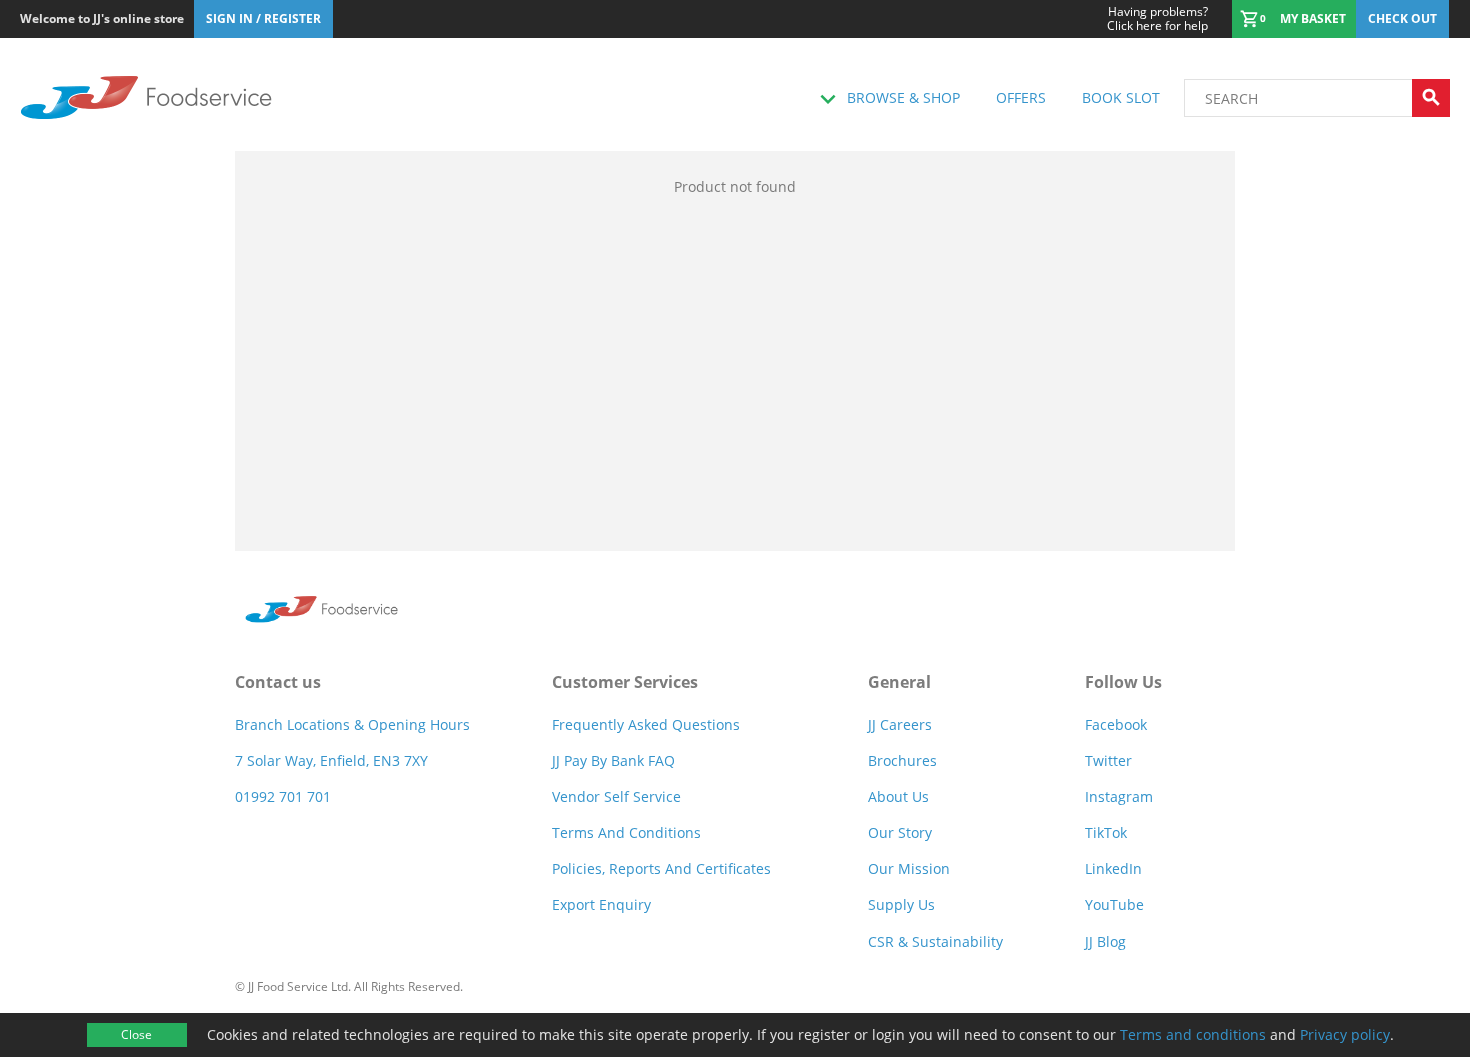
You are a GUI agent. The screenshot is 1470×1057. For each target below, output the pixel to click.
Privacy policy (1345, 1034)
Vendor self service (616, 796)
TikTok (1106, 832)
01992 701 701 (283, 796)
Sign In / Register (263, 18)
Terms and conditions (1193, 1034)
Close (136, 1034)
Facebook (1116, 724)
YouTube (1114, 904)
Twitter (1108, 760)
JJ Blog (1105, 941)
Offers (1021, 97)
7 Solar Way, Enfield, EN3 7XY (331, 760)
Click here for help (1157, 19)
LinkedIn (1113, 868)
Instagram (1119, 796)
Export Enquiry (601, 904)
